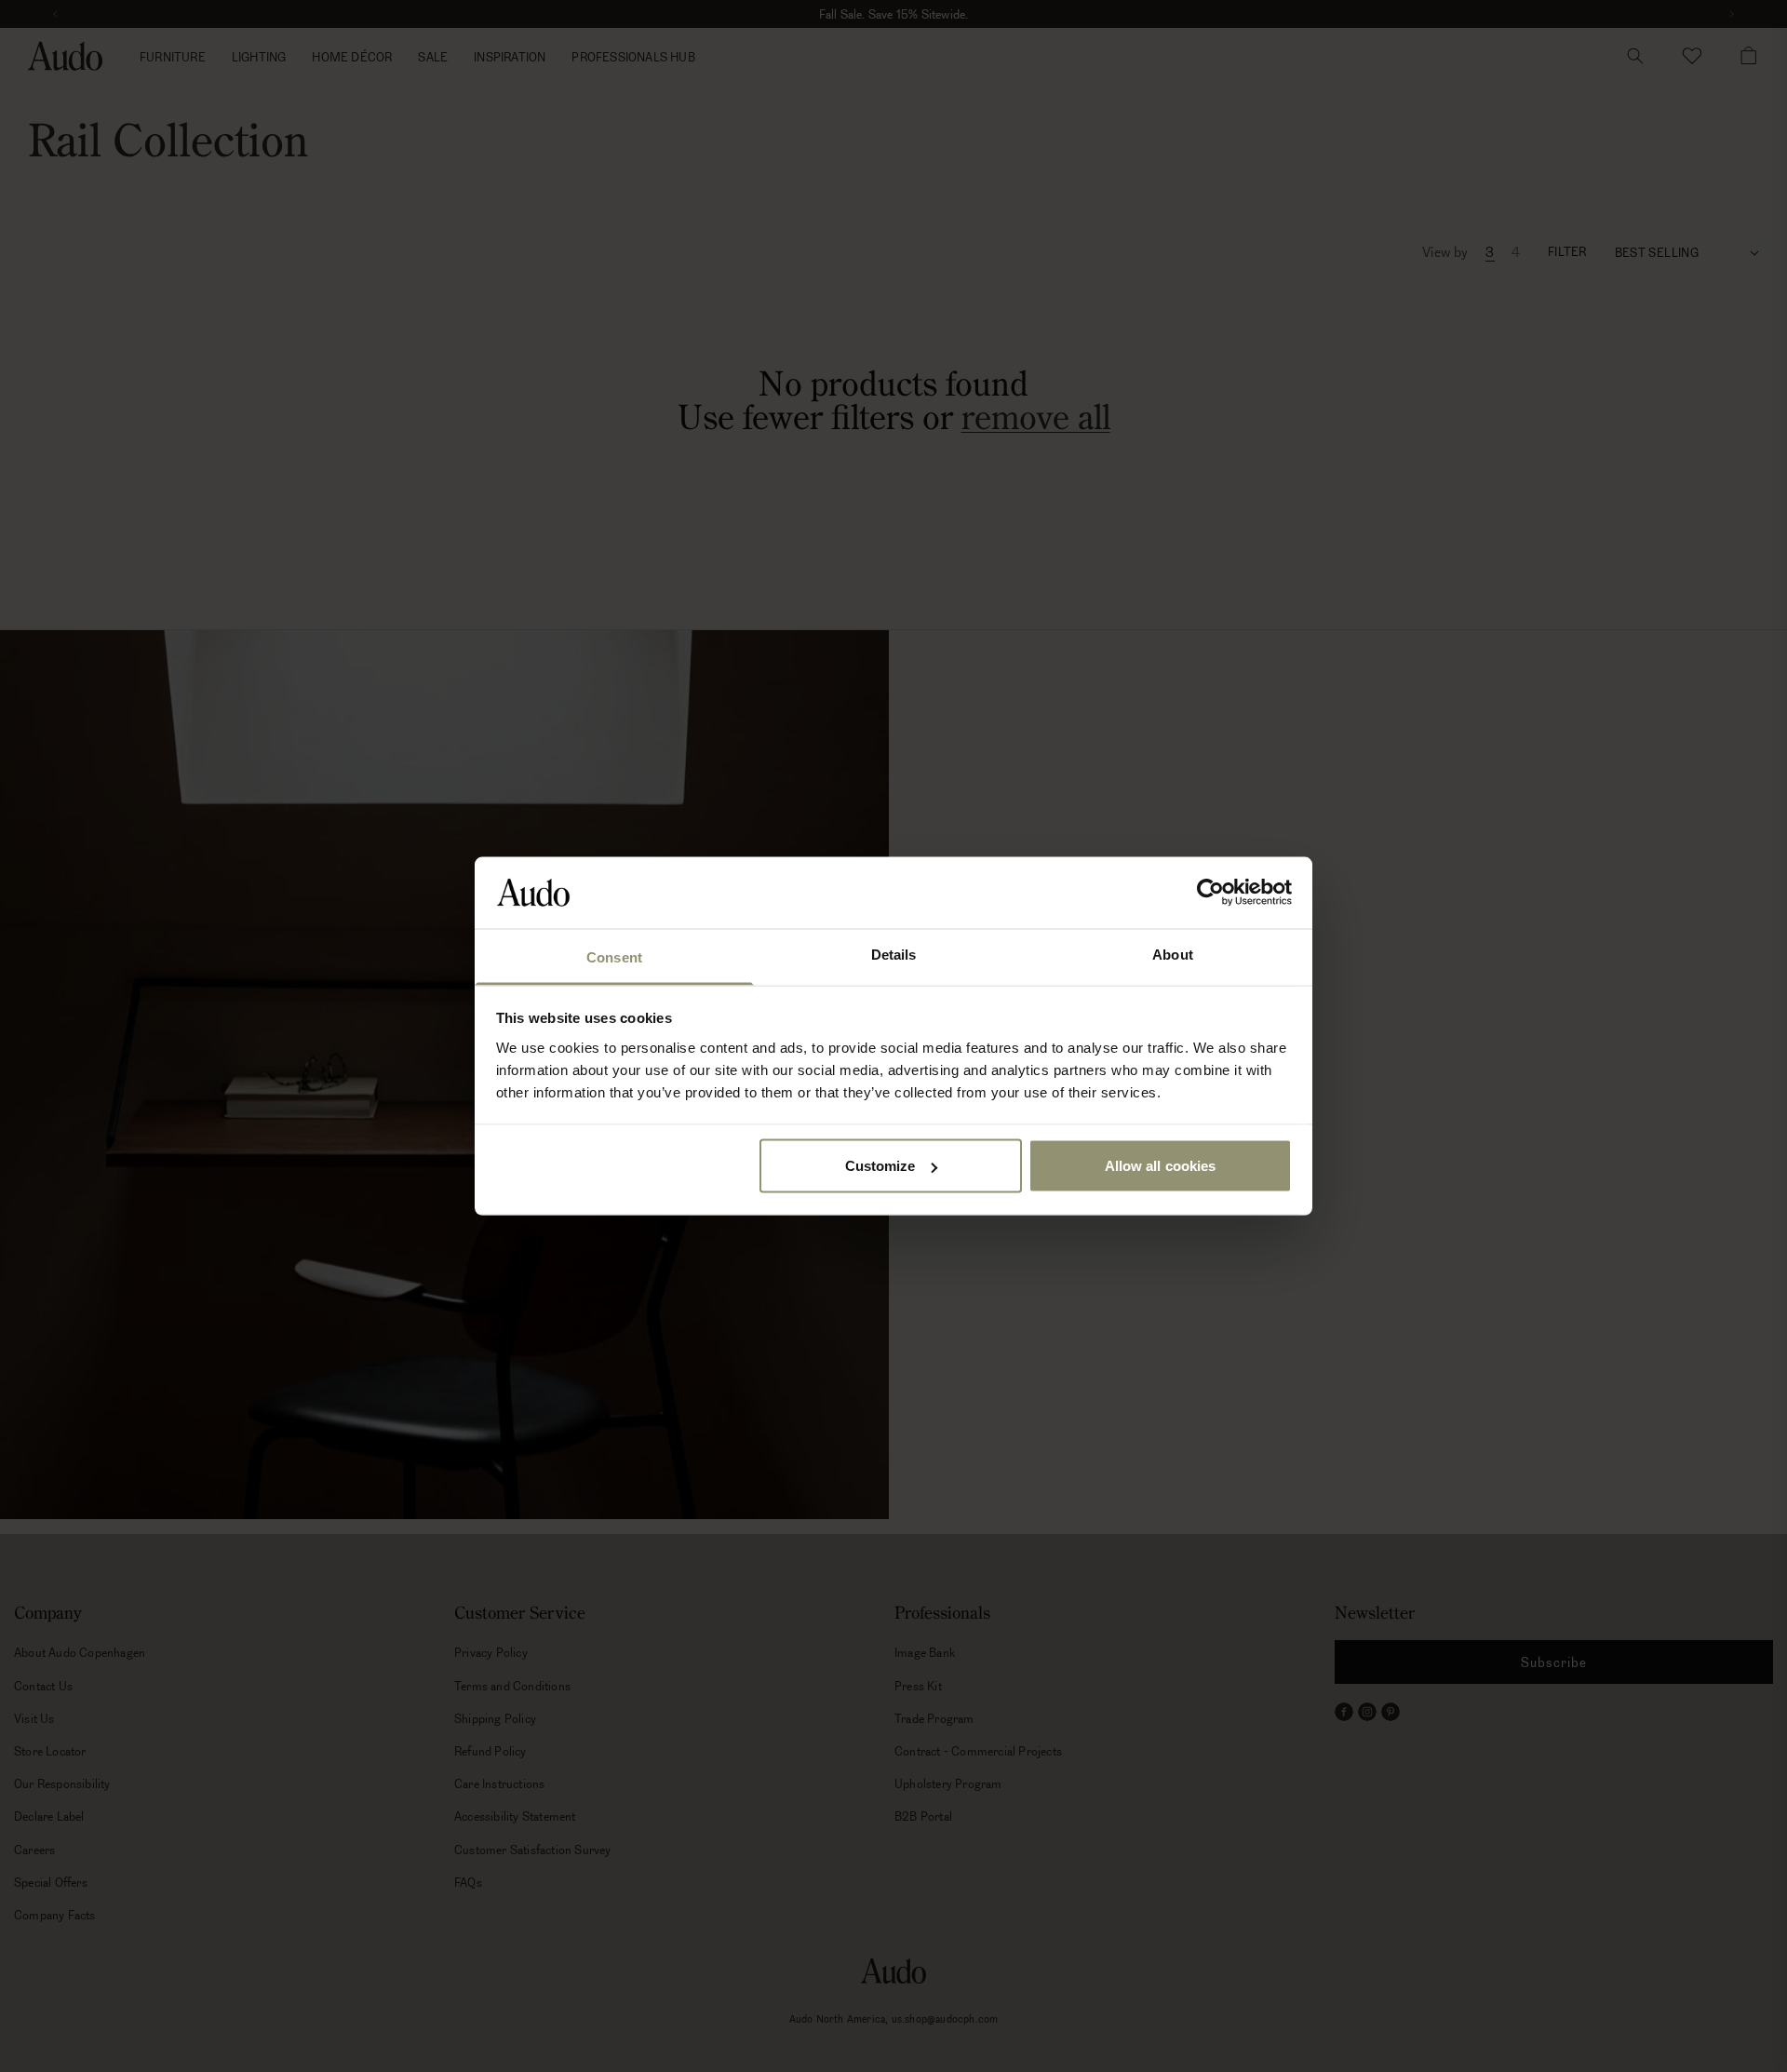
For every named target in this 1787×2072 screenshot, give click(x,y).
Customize (880, 1166)
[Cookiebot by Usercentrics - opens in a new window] (1210, 893)
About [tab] (1173, 954)
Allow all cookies (1161, 1166)
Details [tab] (894, 954)
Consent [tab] (614, 956)
